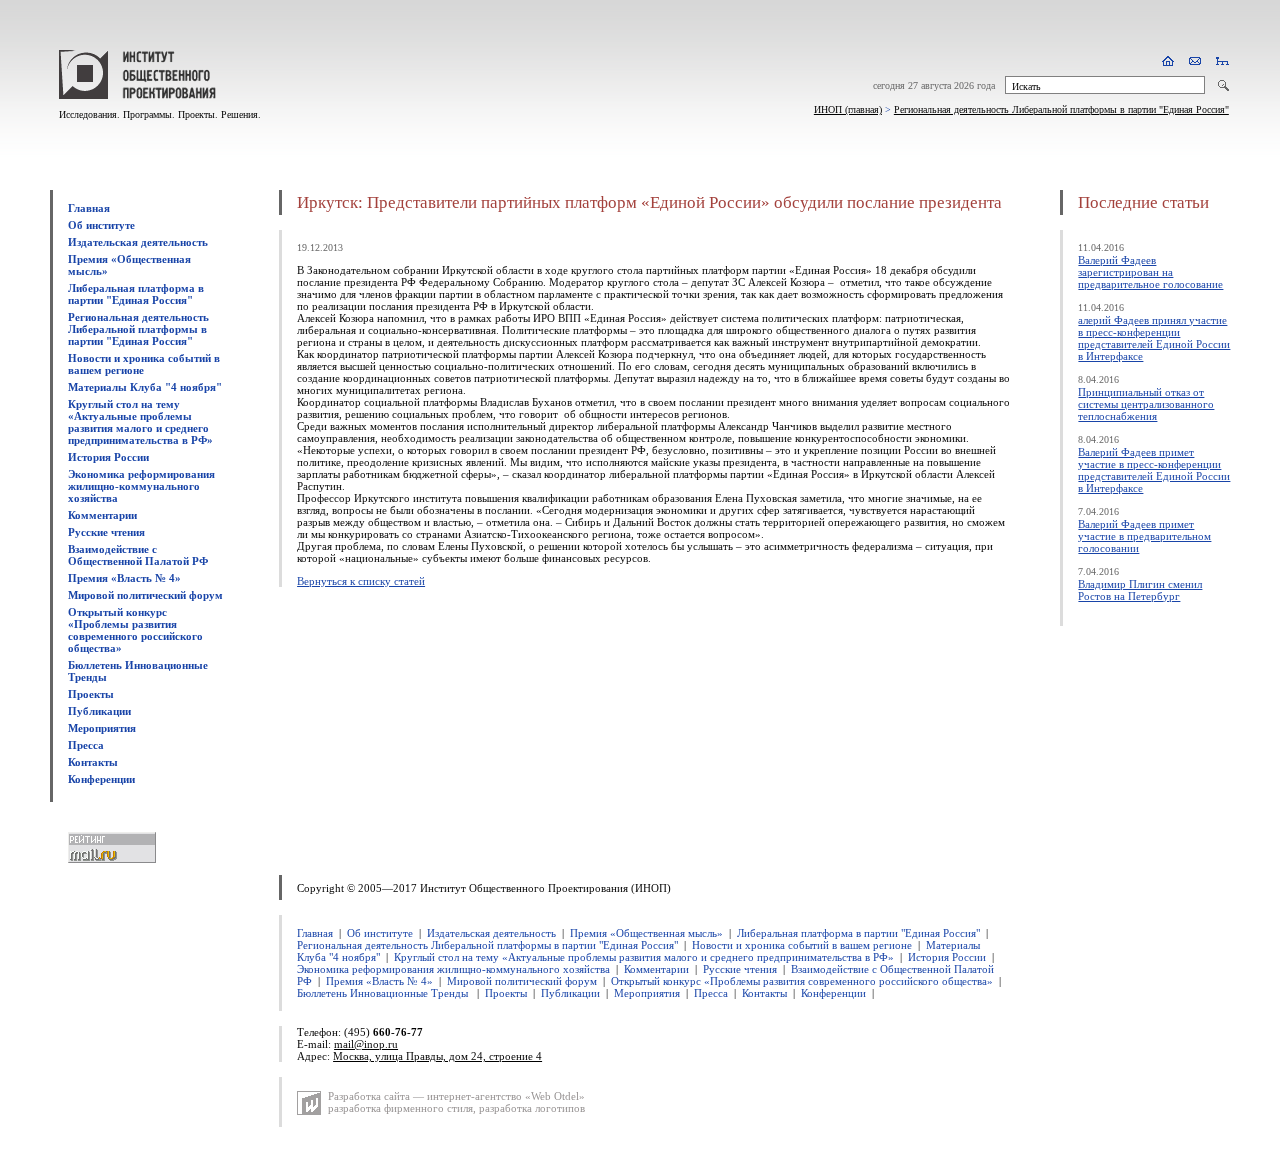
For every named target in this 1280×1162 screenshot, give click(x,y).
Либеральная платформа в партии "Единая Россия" (136, 294)
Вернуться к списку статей (361, 581)
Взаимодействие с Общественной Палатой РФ (138, 555)
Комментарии (102, 515)
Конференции (101, 779)
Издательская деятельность (138, 242)
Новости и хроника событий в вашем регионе (802, 945)
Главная (89, 208)
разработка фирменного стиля (400, 1108)
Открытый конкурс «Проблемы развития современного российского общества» (135, 630)
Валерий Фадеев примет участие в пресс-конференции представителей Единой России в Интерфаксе (1154, 470)
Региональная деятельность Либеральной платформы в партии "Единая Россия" (1061, 109)
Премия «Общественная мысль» (646, 933)
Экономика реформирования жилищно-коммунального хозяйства (141, 486)
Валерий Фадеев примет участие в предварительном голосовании (1144, 536)
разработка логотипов (532, 1108)
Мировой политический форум (145, 595)
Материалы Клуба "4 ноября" (145, 387)
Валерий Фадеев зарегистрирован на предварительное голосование (1150, 272)
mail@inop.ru (366, 1044)
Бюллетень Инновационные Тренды (384, 993)
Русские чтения (106, 532)
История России (108, 457)
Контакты (93, 762)
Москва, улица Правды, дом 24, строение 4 (437, 1056)
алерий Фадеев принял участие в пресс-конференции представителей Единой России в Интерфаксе (1154, 338)
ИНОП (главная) (848, 109)
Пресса (86, 745)
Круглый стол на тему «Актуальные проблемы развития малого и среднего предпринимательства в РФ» (140, 422)
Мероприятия (102, 728)
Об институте (101, 225)
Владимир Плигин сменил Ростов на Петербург (1140, 590)
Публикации (99, 711)
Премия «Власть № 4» (124, 578)
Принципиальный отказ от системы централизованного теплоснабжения (1146, 404)
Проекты (91, 694)
